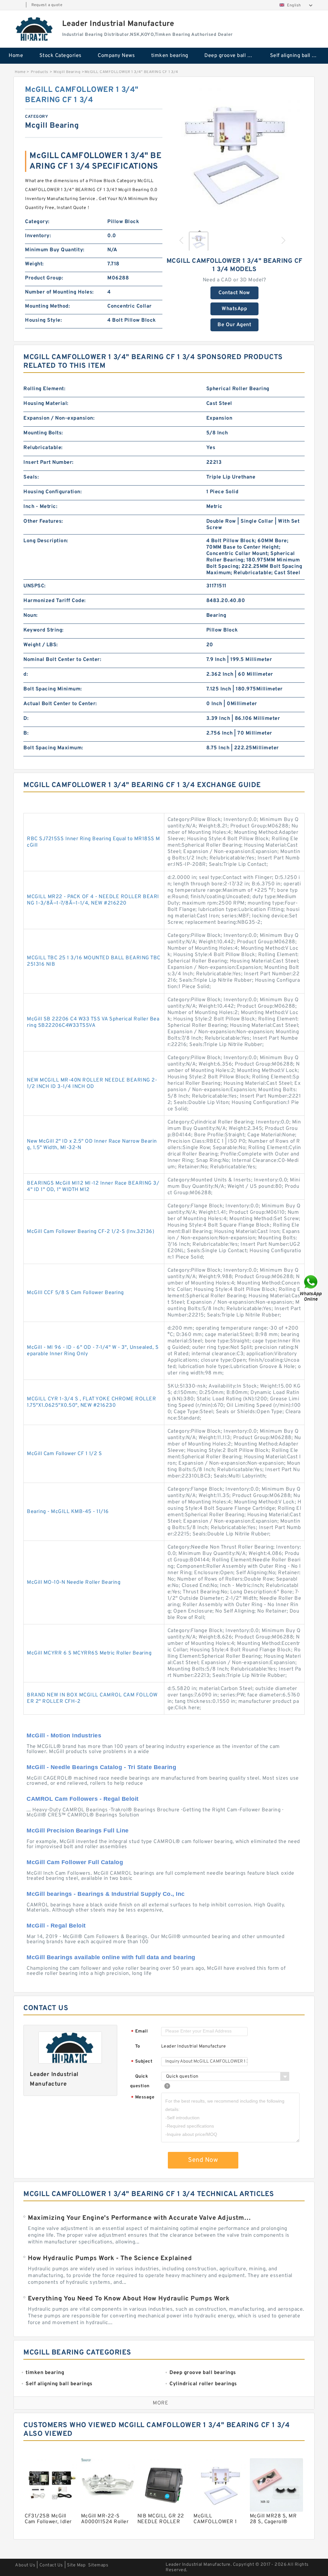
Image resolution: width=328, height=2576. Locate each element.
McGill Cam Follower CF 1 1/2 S (64, 1454)
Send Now (203, 2160)
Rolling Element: (44, 389)
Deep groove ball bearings (233, 56)
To (138, 2046)
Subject (142, 2062)
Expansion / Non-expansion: (59, 418)
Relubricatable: (43, 448)
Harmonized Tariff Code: (55, 601)
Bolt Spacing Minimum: (53, 689)
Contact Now (234, 293)
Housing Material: (46, 404)
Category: (37, 222)
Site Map (76, 2565)
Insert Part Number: (49, 463)
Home (16, 56)
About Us (25, 2565)
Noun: (31, 616)
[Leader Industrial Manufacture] (35, 29)
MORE (160, 2403)
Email (139, 2032)
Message (143, 2098)
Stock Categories (61, 56)
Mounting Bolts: (43, 433)
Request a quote (47, 5)
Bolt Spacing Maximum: (53, 748)
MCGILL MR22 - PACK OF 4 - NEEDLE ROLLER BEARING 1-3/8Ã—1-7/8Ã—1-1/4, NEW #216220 (93, 900)
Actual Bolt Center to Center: (60, 704)
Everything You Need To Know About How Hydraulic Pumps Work (129, 2299)
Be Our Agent (234, 325)
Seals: (31, 477)
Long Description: (46, 541)
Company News (116, 56)
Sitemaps (98, 2565)
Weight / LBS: (41, 645)
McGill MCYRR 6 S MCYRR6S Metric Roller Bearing (89, 1653)
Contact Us (51, 2565)
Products (40, 72)
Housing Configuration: (53, 492)
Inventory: (38, 236)
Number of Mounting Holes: (59, 292)
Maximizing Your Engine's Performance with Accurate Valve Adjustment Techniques (141, 2218)
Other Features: (43, 521)
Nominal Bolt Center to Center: (62, 660)
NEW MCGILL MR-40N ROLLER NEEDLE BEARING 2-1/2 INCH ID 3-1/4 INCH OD (92, 1083)
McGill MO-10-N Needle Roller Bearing (74, 1582)
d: (26, 674)
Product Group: (44, 278)
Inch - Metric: (40, 507)
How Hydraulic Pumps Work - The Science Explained (110, 2258)
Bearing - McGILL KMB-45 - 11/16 (68, 1512)
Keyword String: (44, 630)
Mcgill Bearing (67, 72)
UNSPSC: (35, 586)
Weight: (34, 264)
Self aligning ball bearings (298, 56)
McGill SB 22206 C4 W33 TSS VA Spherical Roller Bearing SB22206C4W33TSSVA (93, 1022)
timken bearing (170, 56)
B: (26, 733)
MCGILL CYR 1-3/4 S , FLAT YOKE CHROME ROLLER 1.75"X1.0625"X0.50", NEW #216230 (91, 1402)
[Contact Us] (311, 1288)
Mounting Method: (47, 306)
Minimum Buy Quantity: (55, 250)
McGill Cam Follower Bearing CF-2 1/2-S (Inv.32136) (90, 1232)
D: (26, 719)
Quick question (140, 2081)
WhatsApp (234, 309)
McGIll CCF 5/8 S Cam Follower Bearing (75, 1293)
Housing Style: (43, 320)
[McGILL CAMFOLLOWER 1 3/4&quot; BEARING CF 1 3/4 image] (234, 154)
